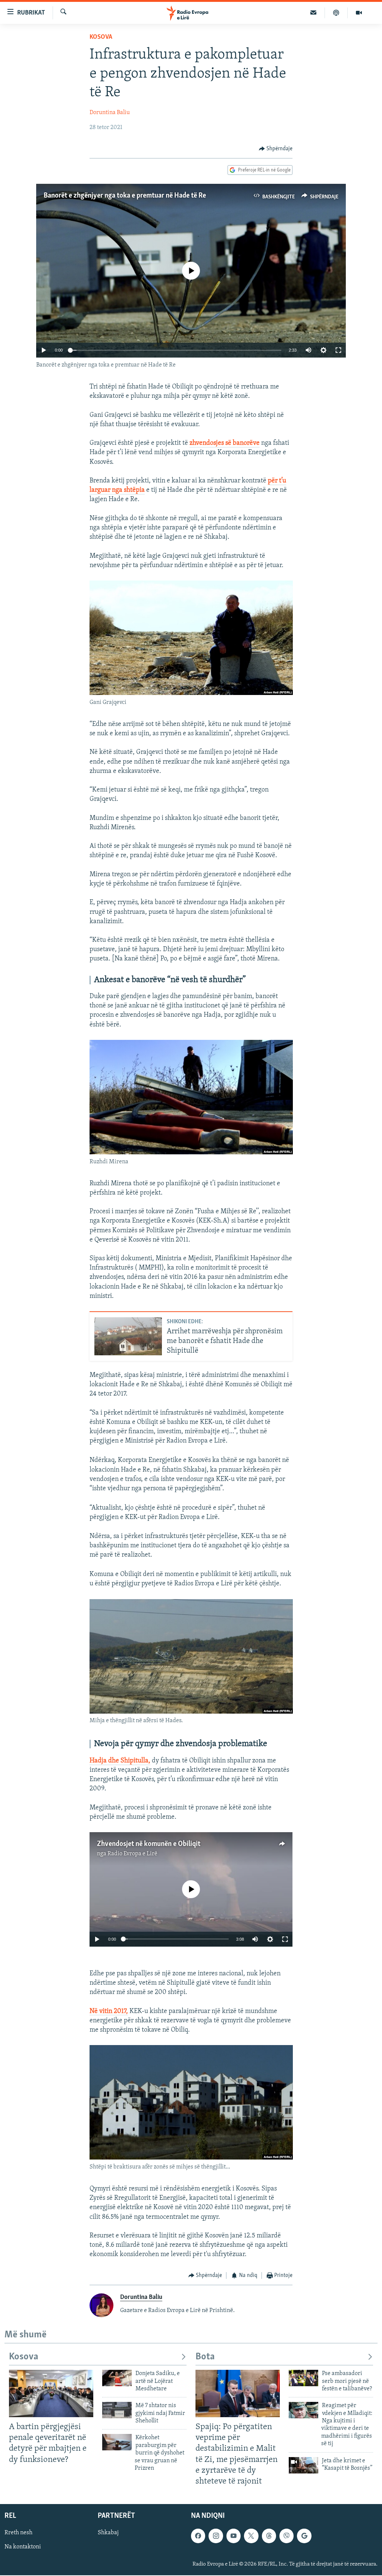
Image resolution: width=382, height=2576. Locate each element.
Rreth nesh (18, 2533)
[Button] (276, 149)
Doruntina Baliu (110, 113)
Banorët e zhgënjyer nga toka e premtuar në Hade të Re (125, 196)
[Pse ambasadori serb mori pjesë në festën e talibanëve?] (303, 2378)
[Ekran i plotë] (338, 350)
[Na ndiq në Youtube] (234, 2536)
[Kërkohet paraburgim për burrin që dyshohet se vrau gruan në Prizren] (117, 2442)
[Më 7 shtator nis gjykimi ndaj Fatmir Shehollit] (117, 2410)
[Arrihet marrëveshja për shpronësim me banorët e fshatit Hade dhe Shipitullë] (128, 1336)
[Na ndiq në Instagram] (216, 2536)
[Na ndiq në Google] (304, 2536)
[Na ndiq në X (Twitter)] (251, 2536)
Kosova (101, 37)
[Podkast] (336, 13)
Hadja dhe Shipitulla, (120, 1761)
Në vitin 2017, (109, 2012)
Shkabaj (108, 2533)
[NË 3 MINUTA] (314, 13)
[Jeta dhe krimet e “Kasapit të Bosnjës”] (303, 2465)
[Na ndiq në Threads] (269, 2536)
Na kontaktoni (23, 2547)
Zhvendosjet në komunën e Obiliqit (149, 1844)
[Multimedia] (359, 13)
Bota (205, 2357)
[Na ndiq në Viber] (286, 2536)
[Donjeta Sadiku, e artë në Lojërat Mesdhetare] (117, 2378)
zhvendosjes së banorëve (225, 443)
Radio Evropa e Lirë (132, 1854)
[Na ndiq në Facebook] (198, 2536)
